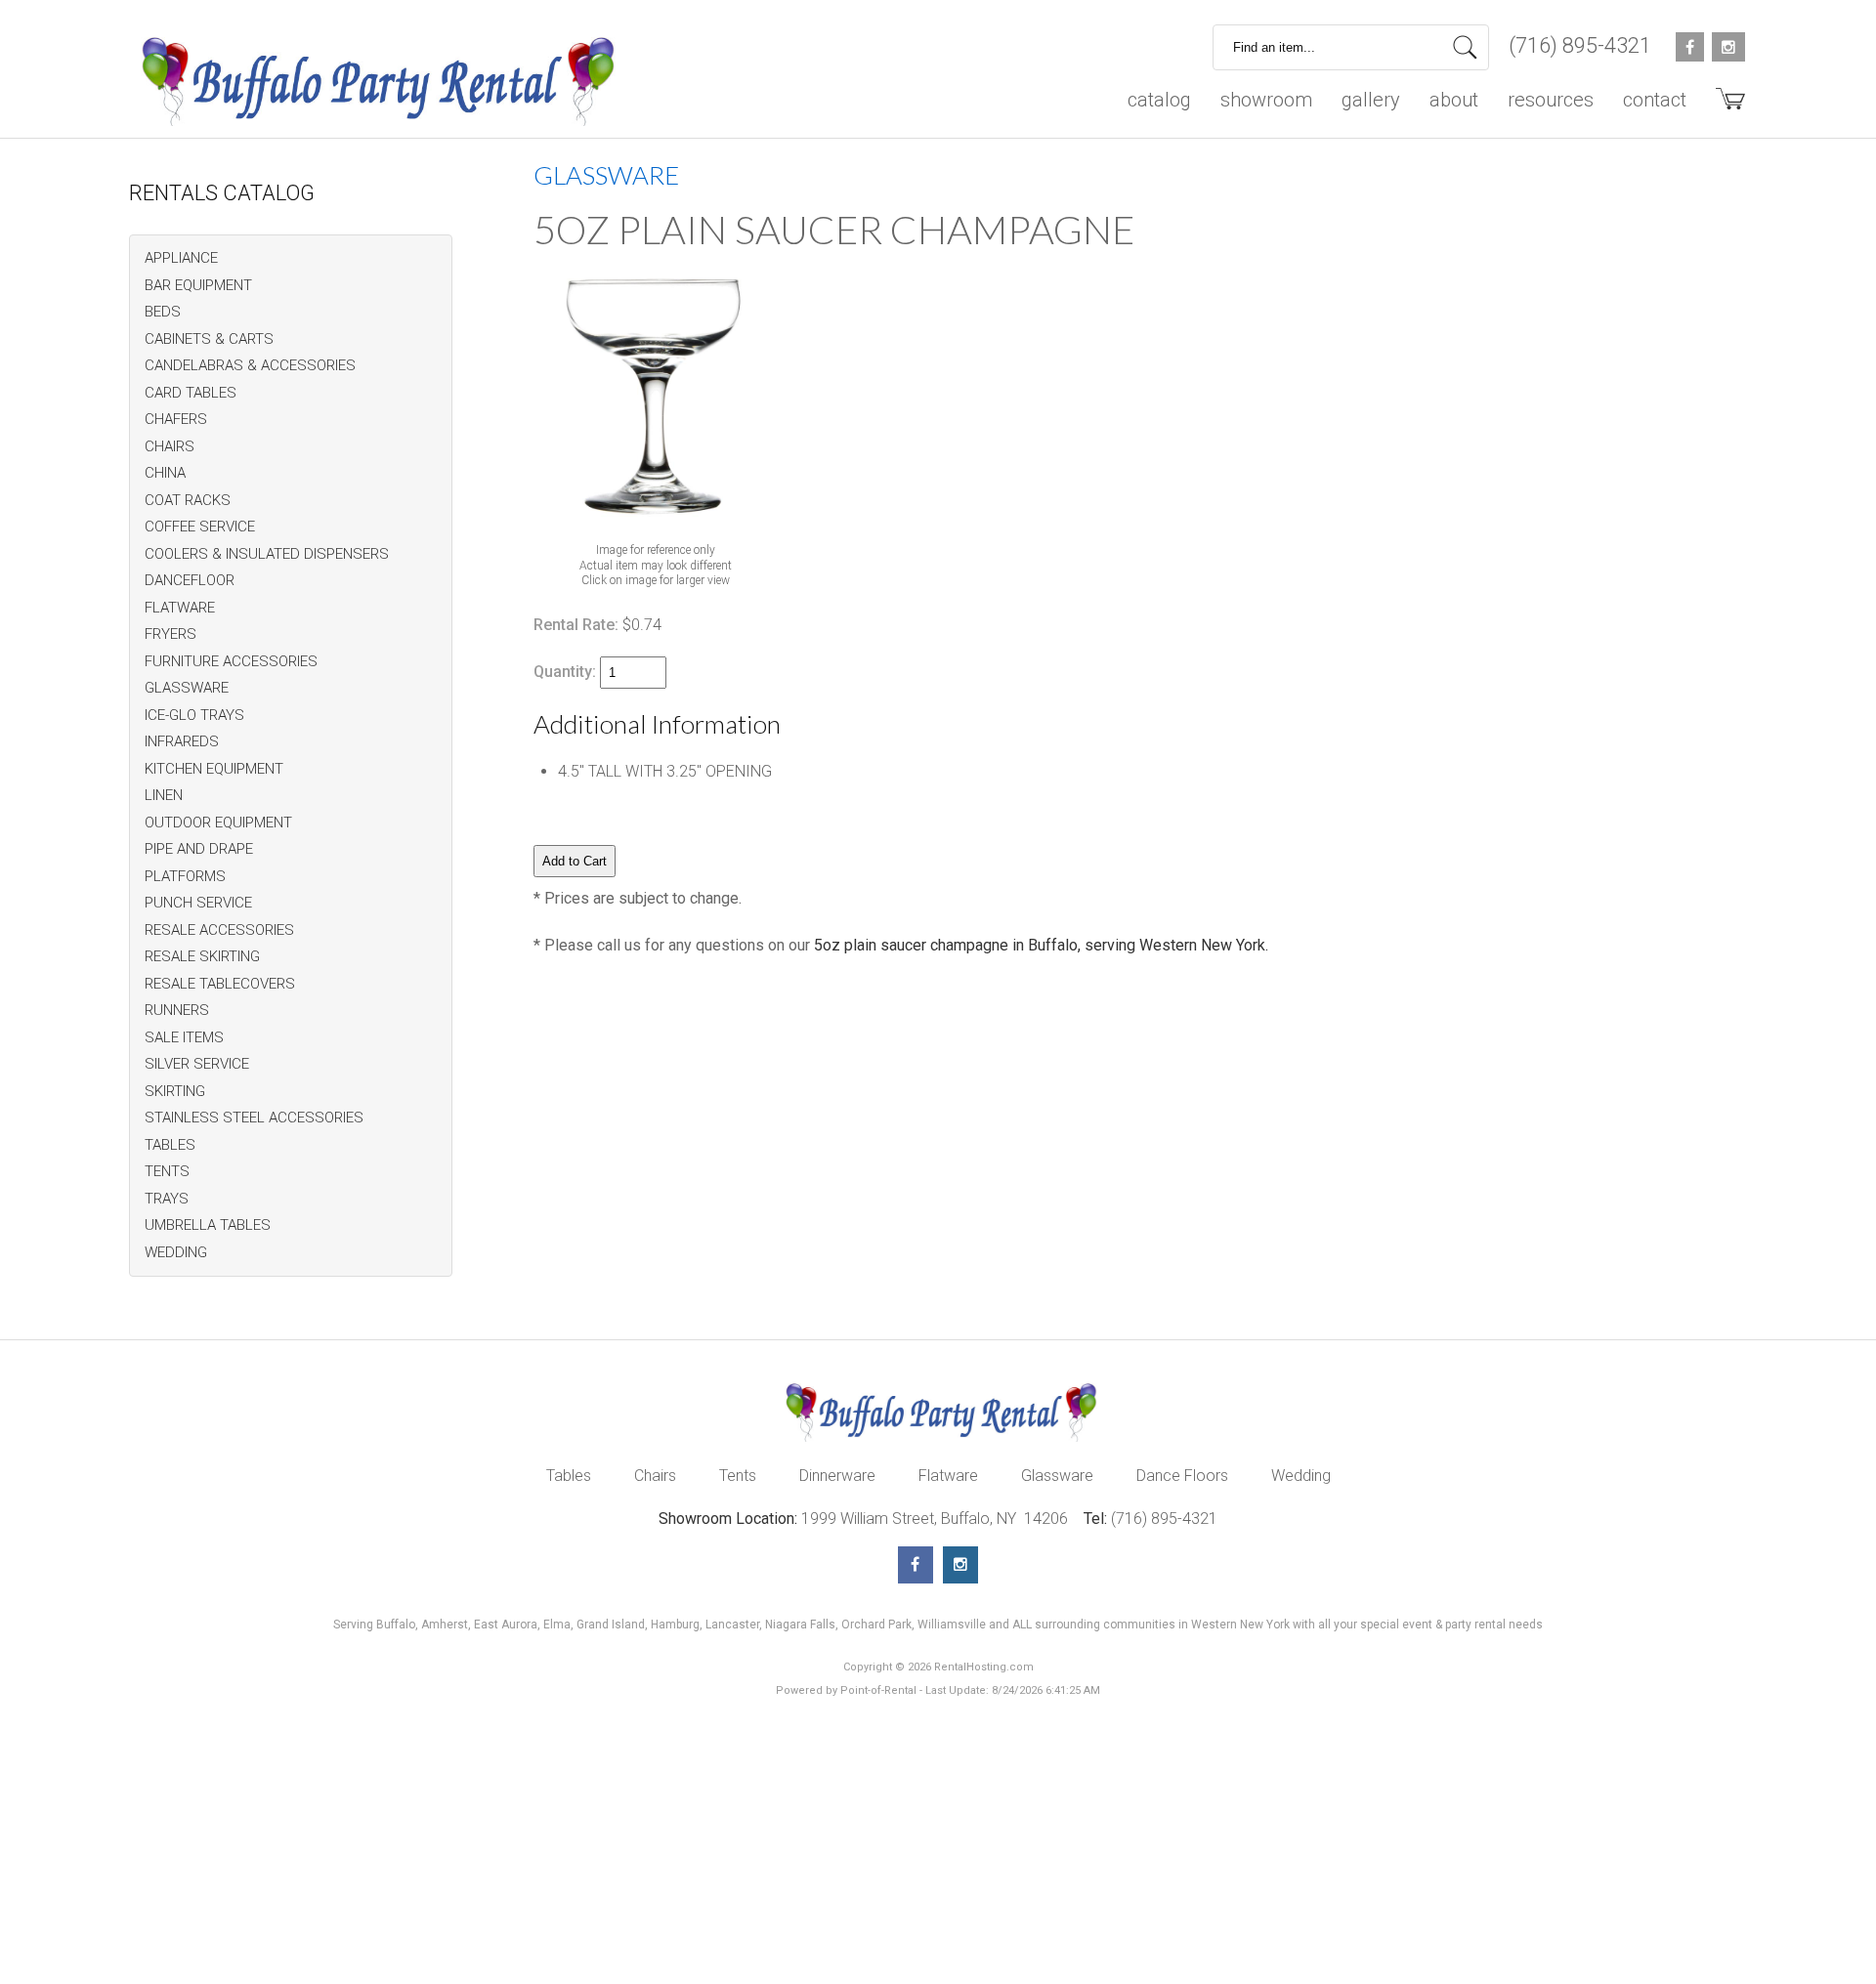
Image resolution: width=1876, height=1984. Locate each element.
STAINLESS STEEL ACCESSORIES (254, 1118)
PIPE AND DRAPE (199, 849)
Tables (569, 1476)
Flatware (948, 1476)
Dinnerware (837, 1476)
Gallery (1371, 100)
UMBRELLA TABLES (208, 1225)
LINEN (164, 795)
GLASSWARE (187, 688)
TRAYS (167, 1199)
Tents (738, 1476)
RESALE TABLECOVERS (220, 984)
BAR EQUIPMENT (198, 285)
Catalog (1159, 100)
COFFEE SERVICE (200, 527)
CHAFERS (176, 419)
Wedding (1301, 1476)
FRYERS (171, 634)
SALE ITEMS (184, 1037)
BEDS (163, 312)
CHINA (165, 473)
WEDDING (176, 1252)
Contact (1655, 100)
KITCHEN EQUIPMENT (214, 769)
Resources (1551, 100)
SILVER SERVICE (197, 1064)
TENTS (167, 1171)
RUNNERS (177, 1010)
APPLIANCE (181, 258)
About (1454, 100)
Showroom (1266, 100)
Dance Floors (1182, 1476)
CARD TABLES (191, 393)
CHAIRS (170, 446)
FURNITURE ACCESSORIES (231, 661)
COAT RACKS (188, 500)
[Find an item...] (1465, 47)
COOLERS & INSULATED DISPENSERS (267, 554)
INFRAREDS (182, 741)
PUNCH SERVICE (198, 903)
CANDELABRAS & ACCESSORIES (250, 365)
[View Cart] (1723, 106)
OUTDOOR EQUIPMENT (218, 823)
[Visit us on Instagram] (960, 1565)
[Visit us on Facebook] (916, 1565)
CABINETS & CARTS (209, 339)
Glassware (1057, 1476)
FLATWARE (180, 608)
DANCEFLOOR (190, 580)
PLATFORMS (185, 876)
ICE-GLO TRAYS (194, 715)
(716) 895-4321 (1580, 45)
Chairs (655, 1476)
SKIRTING (175, 1091)
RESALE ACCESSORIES (219, 930)
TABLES (170, 1145)
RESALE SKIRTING (202, 956)
